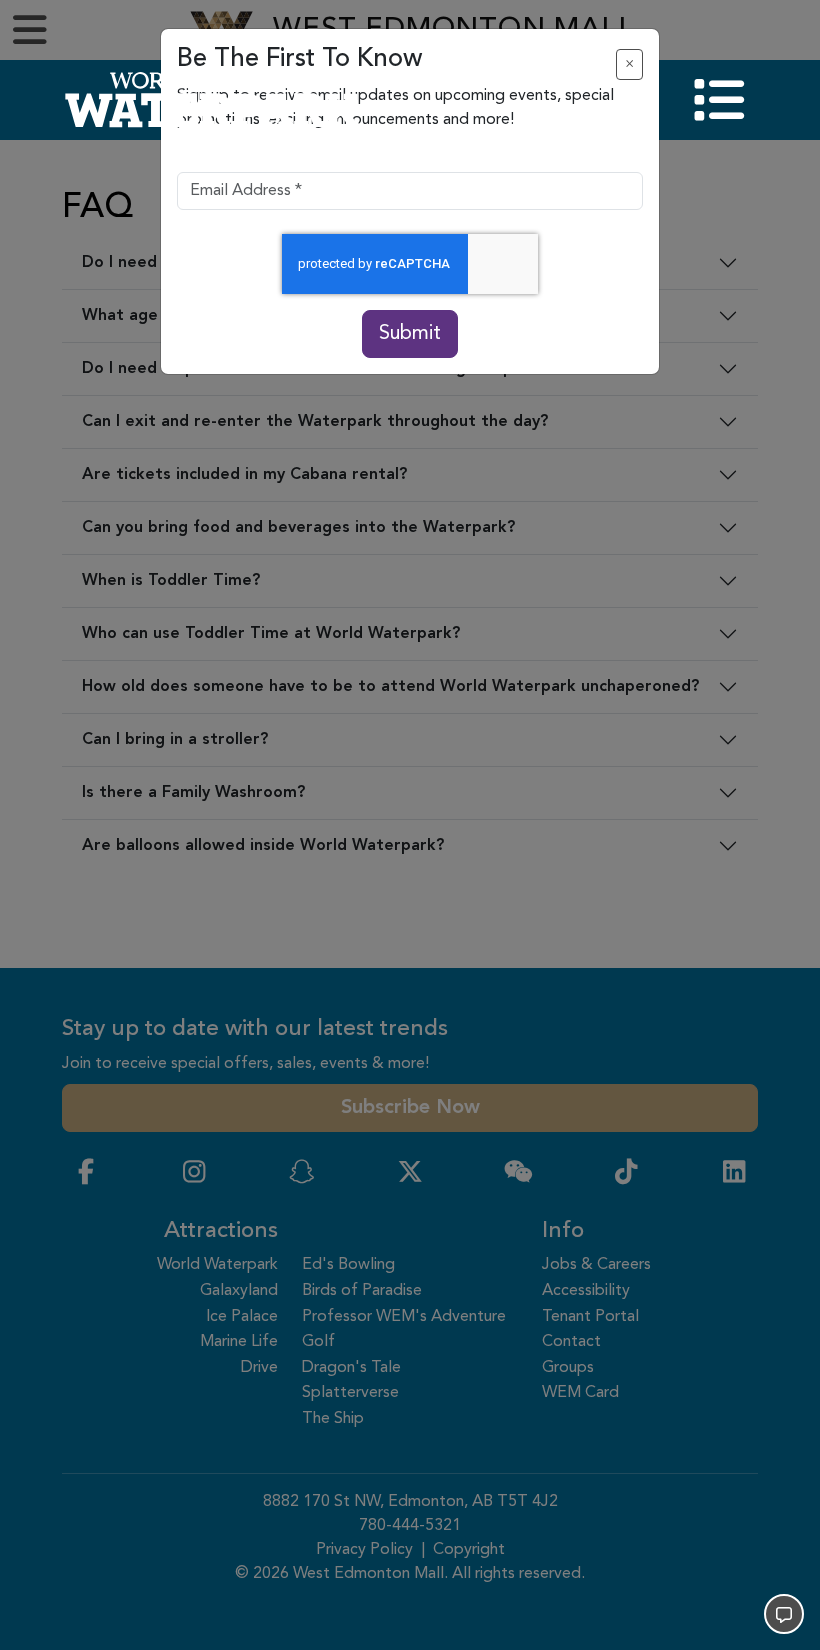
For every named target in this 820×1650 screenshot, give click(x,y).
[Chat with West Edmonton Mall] (784, 1614)
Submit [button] (410, 334)
